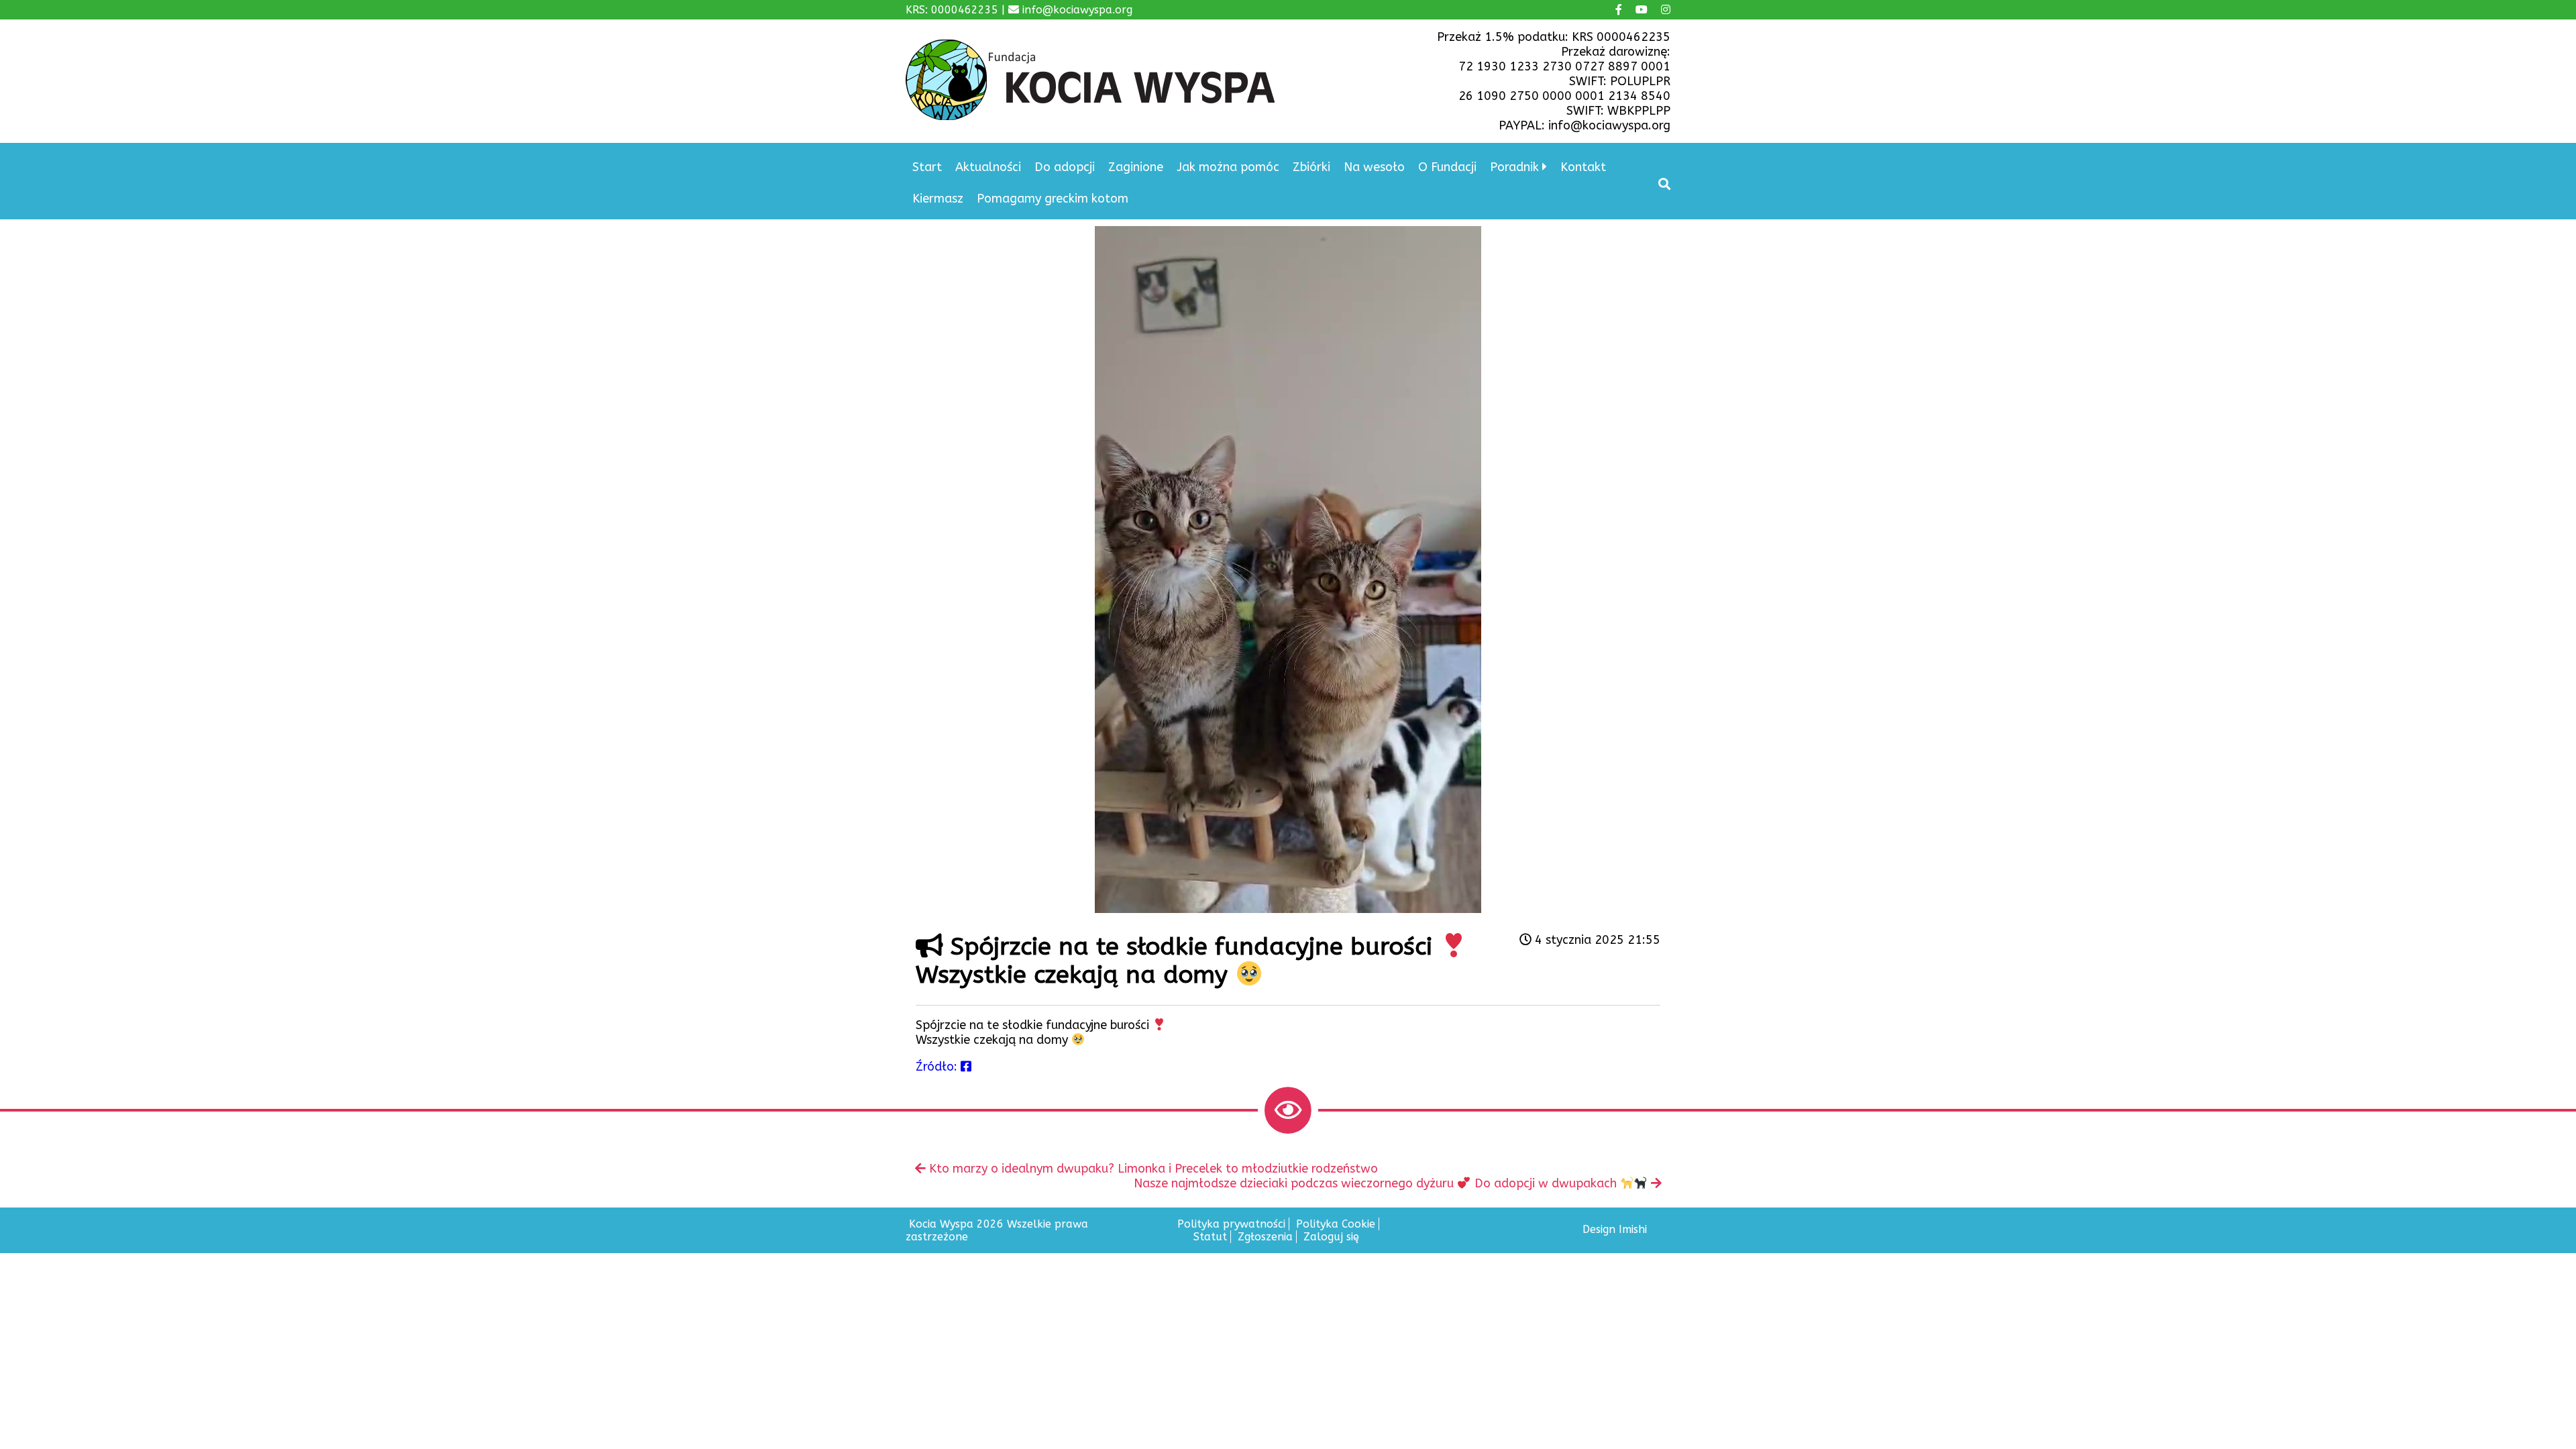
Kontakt (1583, 167)
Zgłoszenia (1265, 1237)
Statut (1210, 1237)
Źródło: (938, 1067)
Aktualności (988, 167)
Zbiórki (1311, 167)
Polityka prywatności (1231, 1224)
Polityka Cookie (1336, 1224)
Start (927, 167)
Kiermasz (938, 199)
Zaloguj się (1331, 1237)
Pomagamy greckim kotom (1053, 199)
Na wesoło (1374, 167)
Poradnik (1514, 167)
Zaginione (1136, 167)
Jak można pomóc (1228, 167)
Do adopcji (1065, 167)
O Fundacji (1447, 167)
